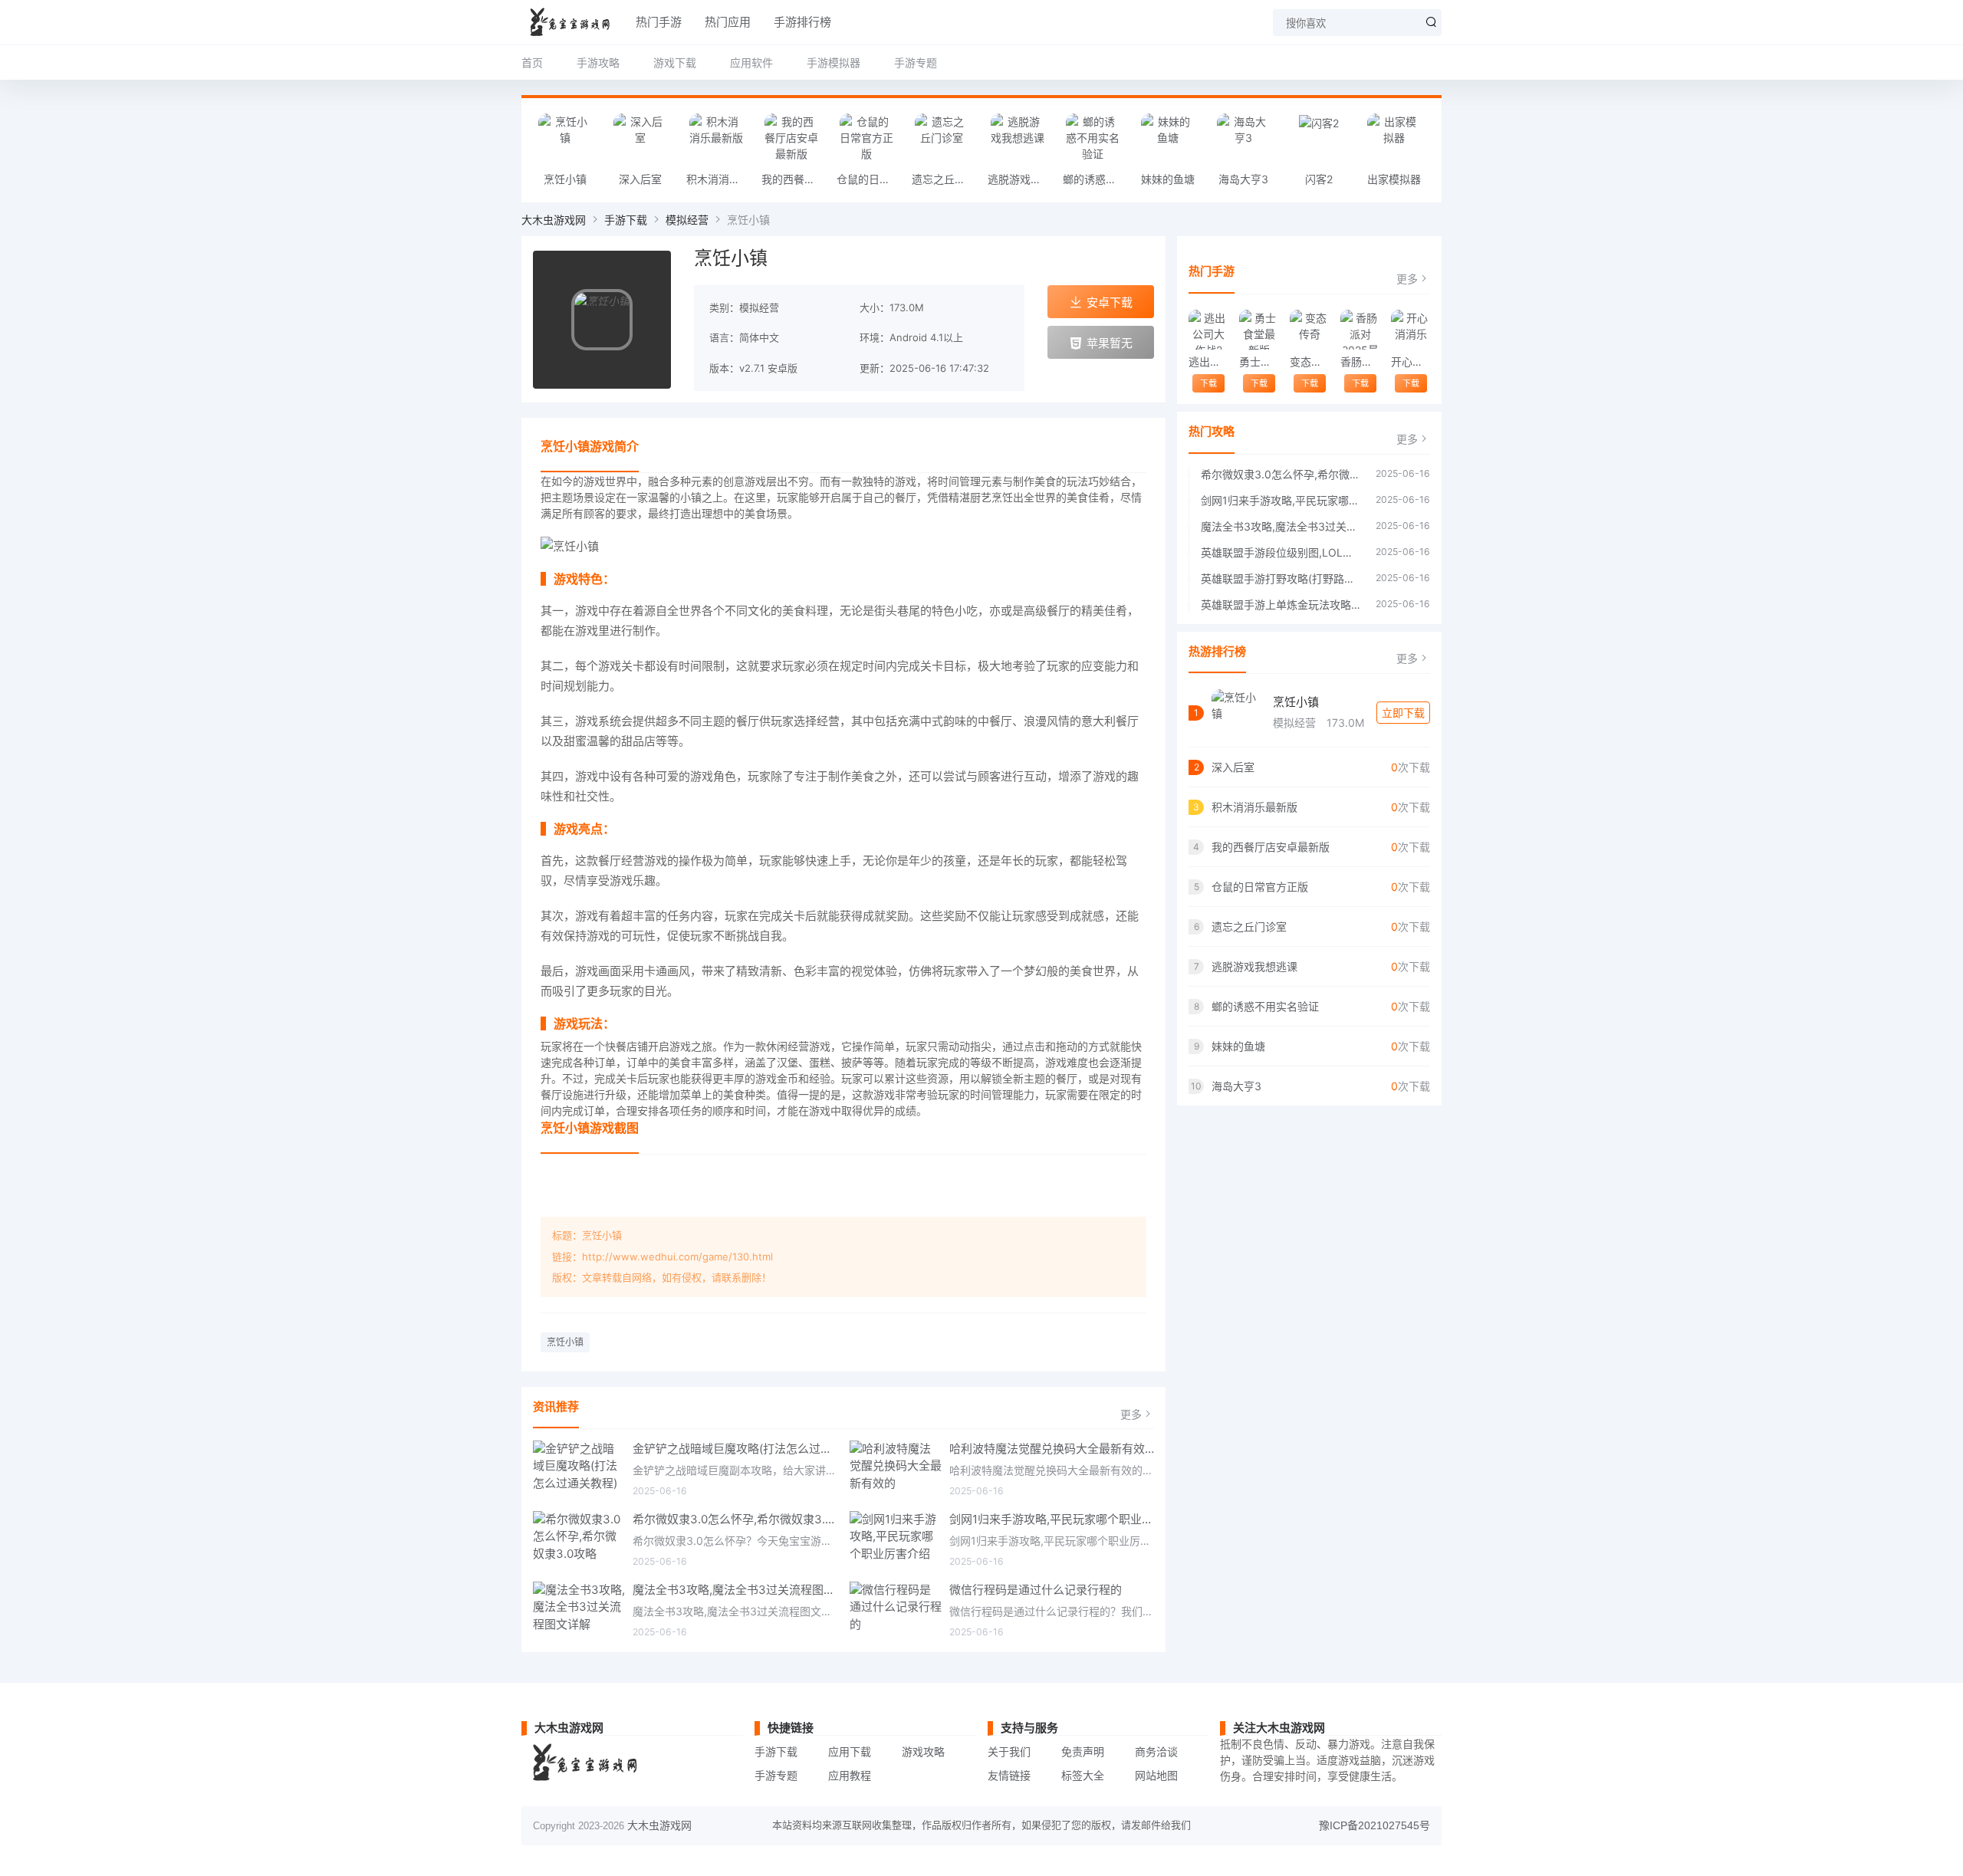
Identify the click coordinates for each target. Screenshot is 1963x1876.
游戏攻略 (923, 1751)
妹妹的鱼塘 (1168, 179)
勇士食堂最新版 (1259, 361)
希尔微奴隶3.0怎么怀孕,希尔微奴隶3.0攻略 (735, 1519)
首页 (532, 62)
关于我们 (1009, 1751)
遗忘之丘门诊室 (945, 179)
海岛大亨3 (1243, 179)
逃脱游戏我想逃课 (1021, 179)
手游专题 (916, 62)
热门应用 (728, 22)
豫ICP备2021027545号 (1374, 1825)
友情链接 (1009, 1775)
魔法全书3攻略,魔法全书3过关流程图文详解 (735, 1590)
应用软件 (751, 62)
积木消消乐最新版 (720, 179)
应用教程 (850, 1775)
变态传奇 (1309, 361)
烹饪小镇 (565, 179)
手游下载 (626, 220)
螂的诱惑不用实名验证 (1097, 179)
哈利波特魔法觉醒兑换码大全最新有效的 (1052, 1449)
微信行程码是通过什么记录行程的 (1036, 1590)
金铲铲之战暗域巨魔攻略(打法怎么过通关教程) (735, 1449)
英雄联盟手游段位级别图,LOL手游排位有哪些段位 (1281, 552)
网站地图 (1156, 1775)
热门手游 (659, 22)
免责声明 (1083, 1751)
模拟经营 (687, 220)
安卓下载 (1110, 302)
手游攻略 (598, 62)
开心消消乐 (1411, 361)
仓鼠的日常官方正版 (870, 179)
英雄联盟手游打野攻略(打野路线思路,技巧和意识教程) (1281, 578)
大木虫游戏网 (554, 220)
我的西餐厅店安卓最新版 (795, 179)
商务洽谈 (1156, 1751)
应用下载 (850, 1751)
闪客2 (1319, 179)
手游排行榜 (802, 22)
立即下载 (1403, 713)
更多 (1131, 1414)
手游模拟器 (834, 62)
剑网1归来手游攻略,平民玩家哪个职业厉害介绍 (1052, 1519)
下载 (1208, 383)
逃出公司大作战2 (1208, 361)
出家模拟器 (1394, 179)
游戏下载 (675, 62)
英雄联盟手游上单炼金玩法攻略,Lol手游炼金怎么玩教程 (1281, 605)
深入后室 (640, 179)
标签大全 (1083, 1775)
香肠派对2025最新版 (1360, 361)
